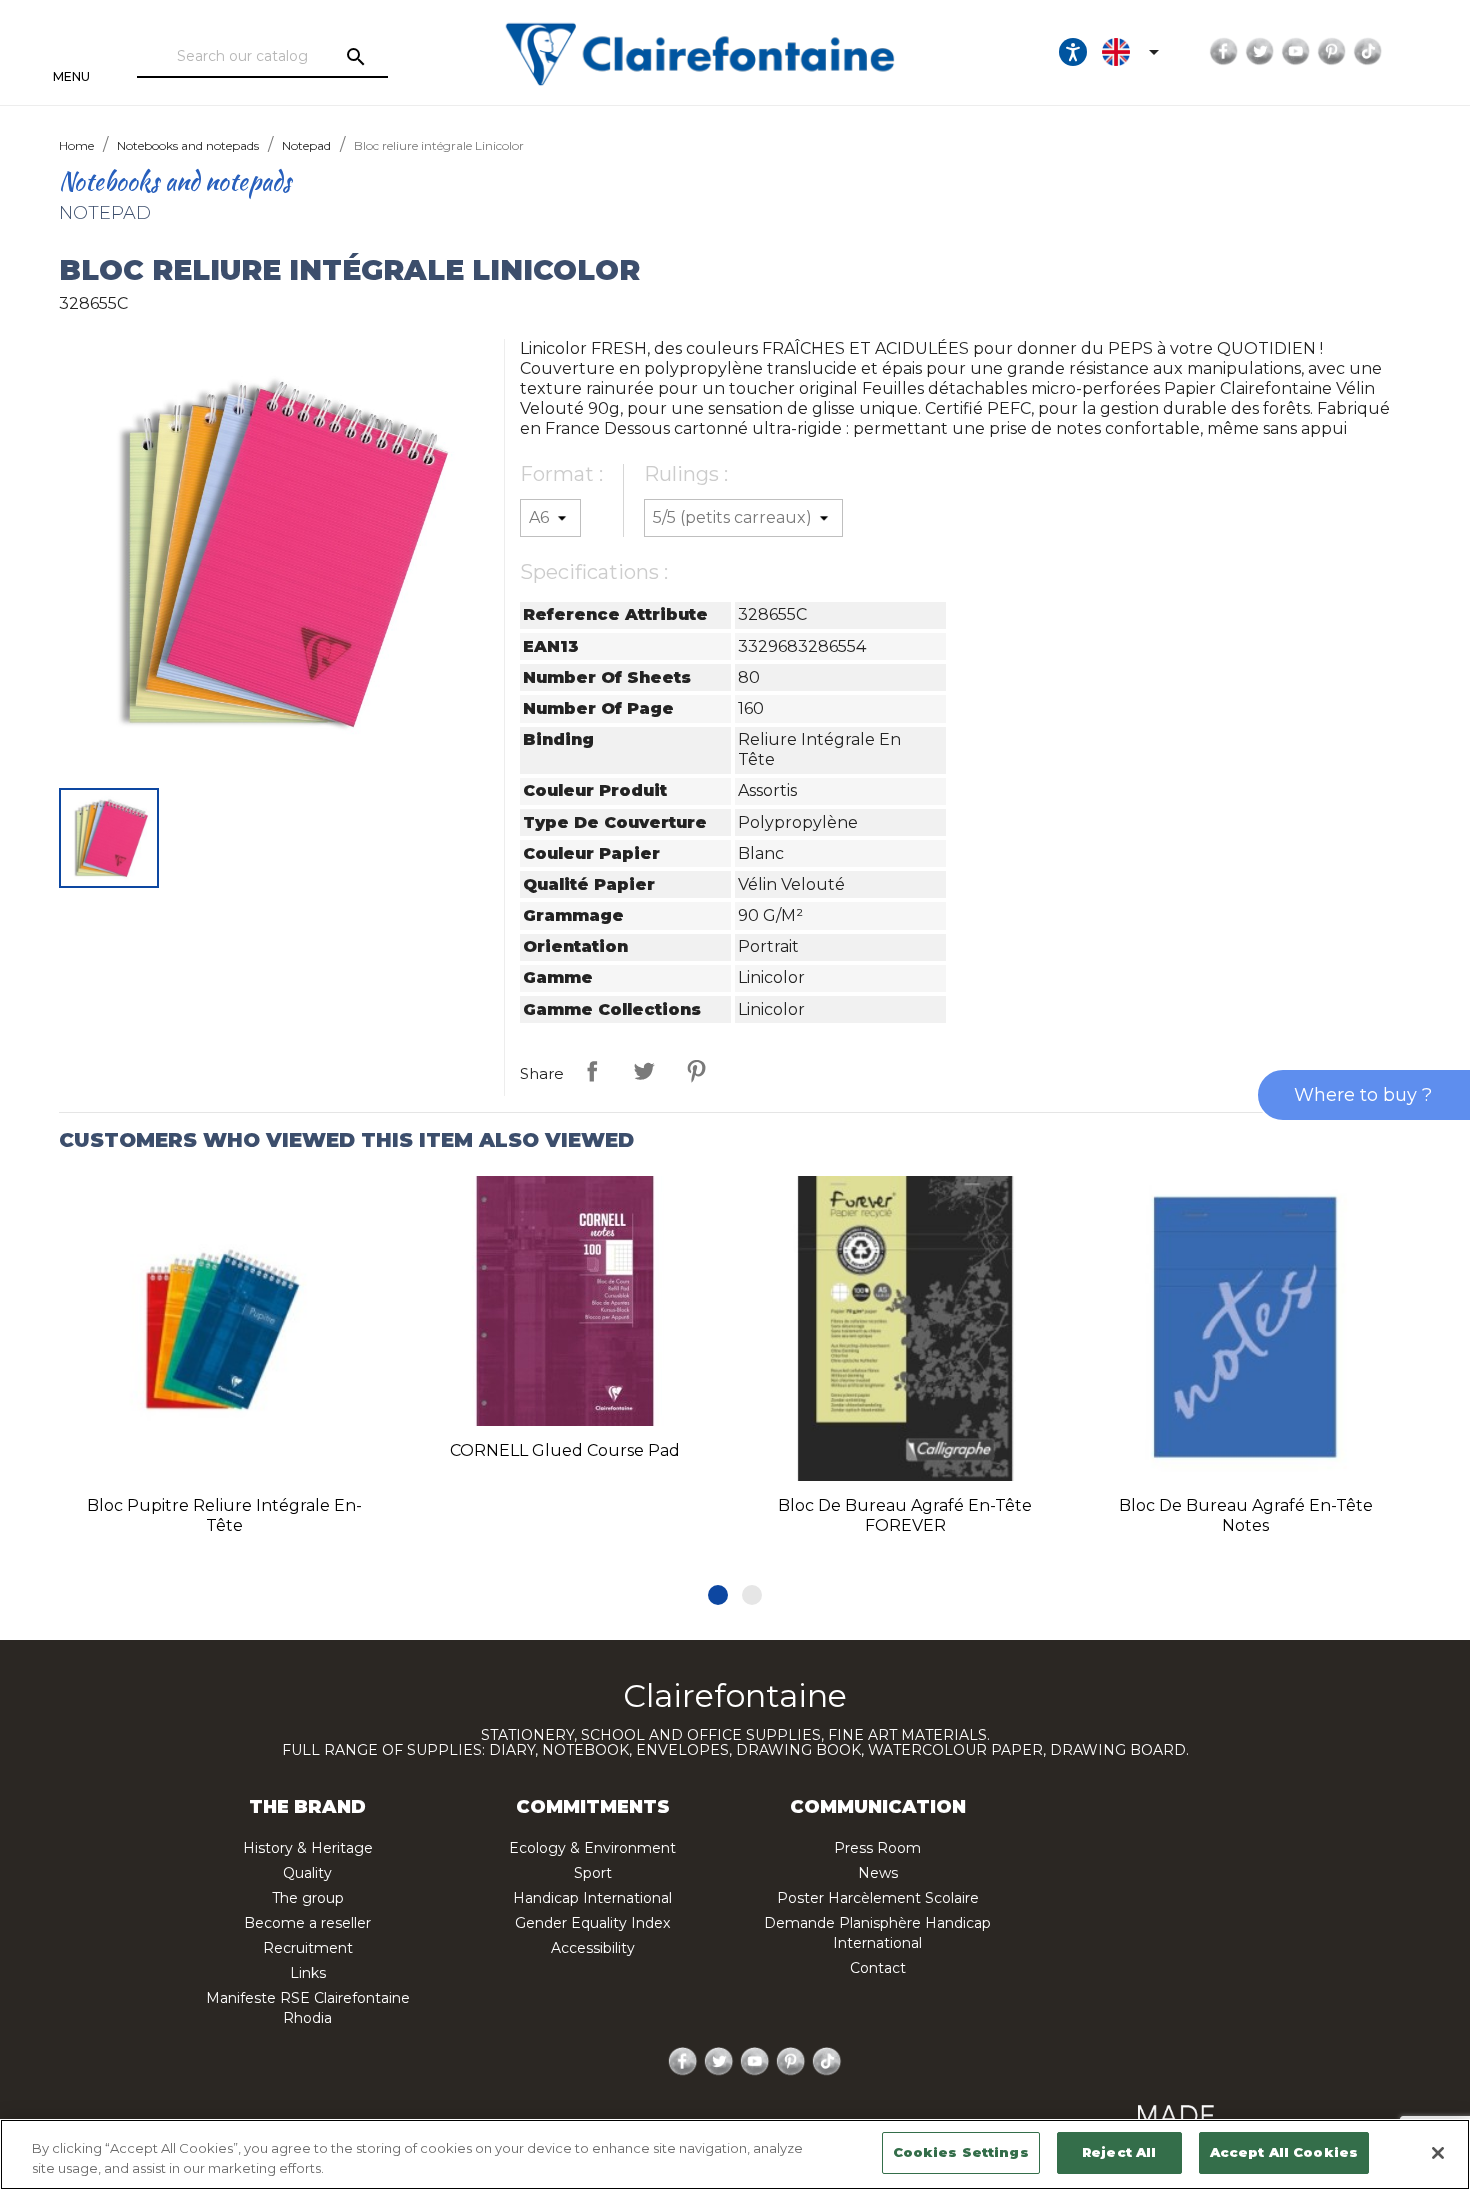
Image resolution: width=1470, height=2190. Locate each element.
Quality (307, 1873)
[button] (718, 1595)
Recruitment (308, 1948)
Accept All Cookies (1284, 2152)
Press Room (877, 1848)
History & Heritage (308, 1848)
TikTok (1368, 52)
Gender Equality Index (592, 1923)
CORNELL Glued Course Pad (565, 1450)
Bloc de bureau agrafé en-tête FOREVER (905, 1515)
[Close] (1438, 2153)
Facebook (1224, 52)
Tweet (644, 1071)
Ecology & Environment (592, 1848)
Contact (878, 1968)
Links (308, 1973)
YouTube (1296, 52)
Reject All (1119, 2152)
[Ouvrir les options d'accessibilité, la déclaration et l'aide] (1073, 52)
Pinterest (1332, 52)
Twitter (1260, 52)
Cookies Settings (961, 2152)
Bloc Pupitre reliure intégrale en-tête (224, 1515)
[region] (735, 2154)
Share (592, 1071)
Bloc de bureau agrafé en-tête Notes (1246, 1515)
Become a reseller (307, 1923)
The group (308, 1898)
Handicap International (592, 1898)
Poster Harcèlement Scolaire (878, 1898)
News (878, 1873)
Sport (593, 1873)
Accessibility (593, 1948)
